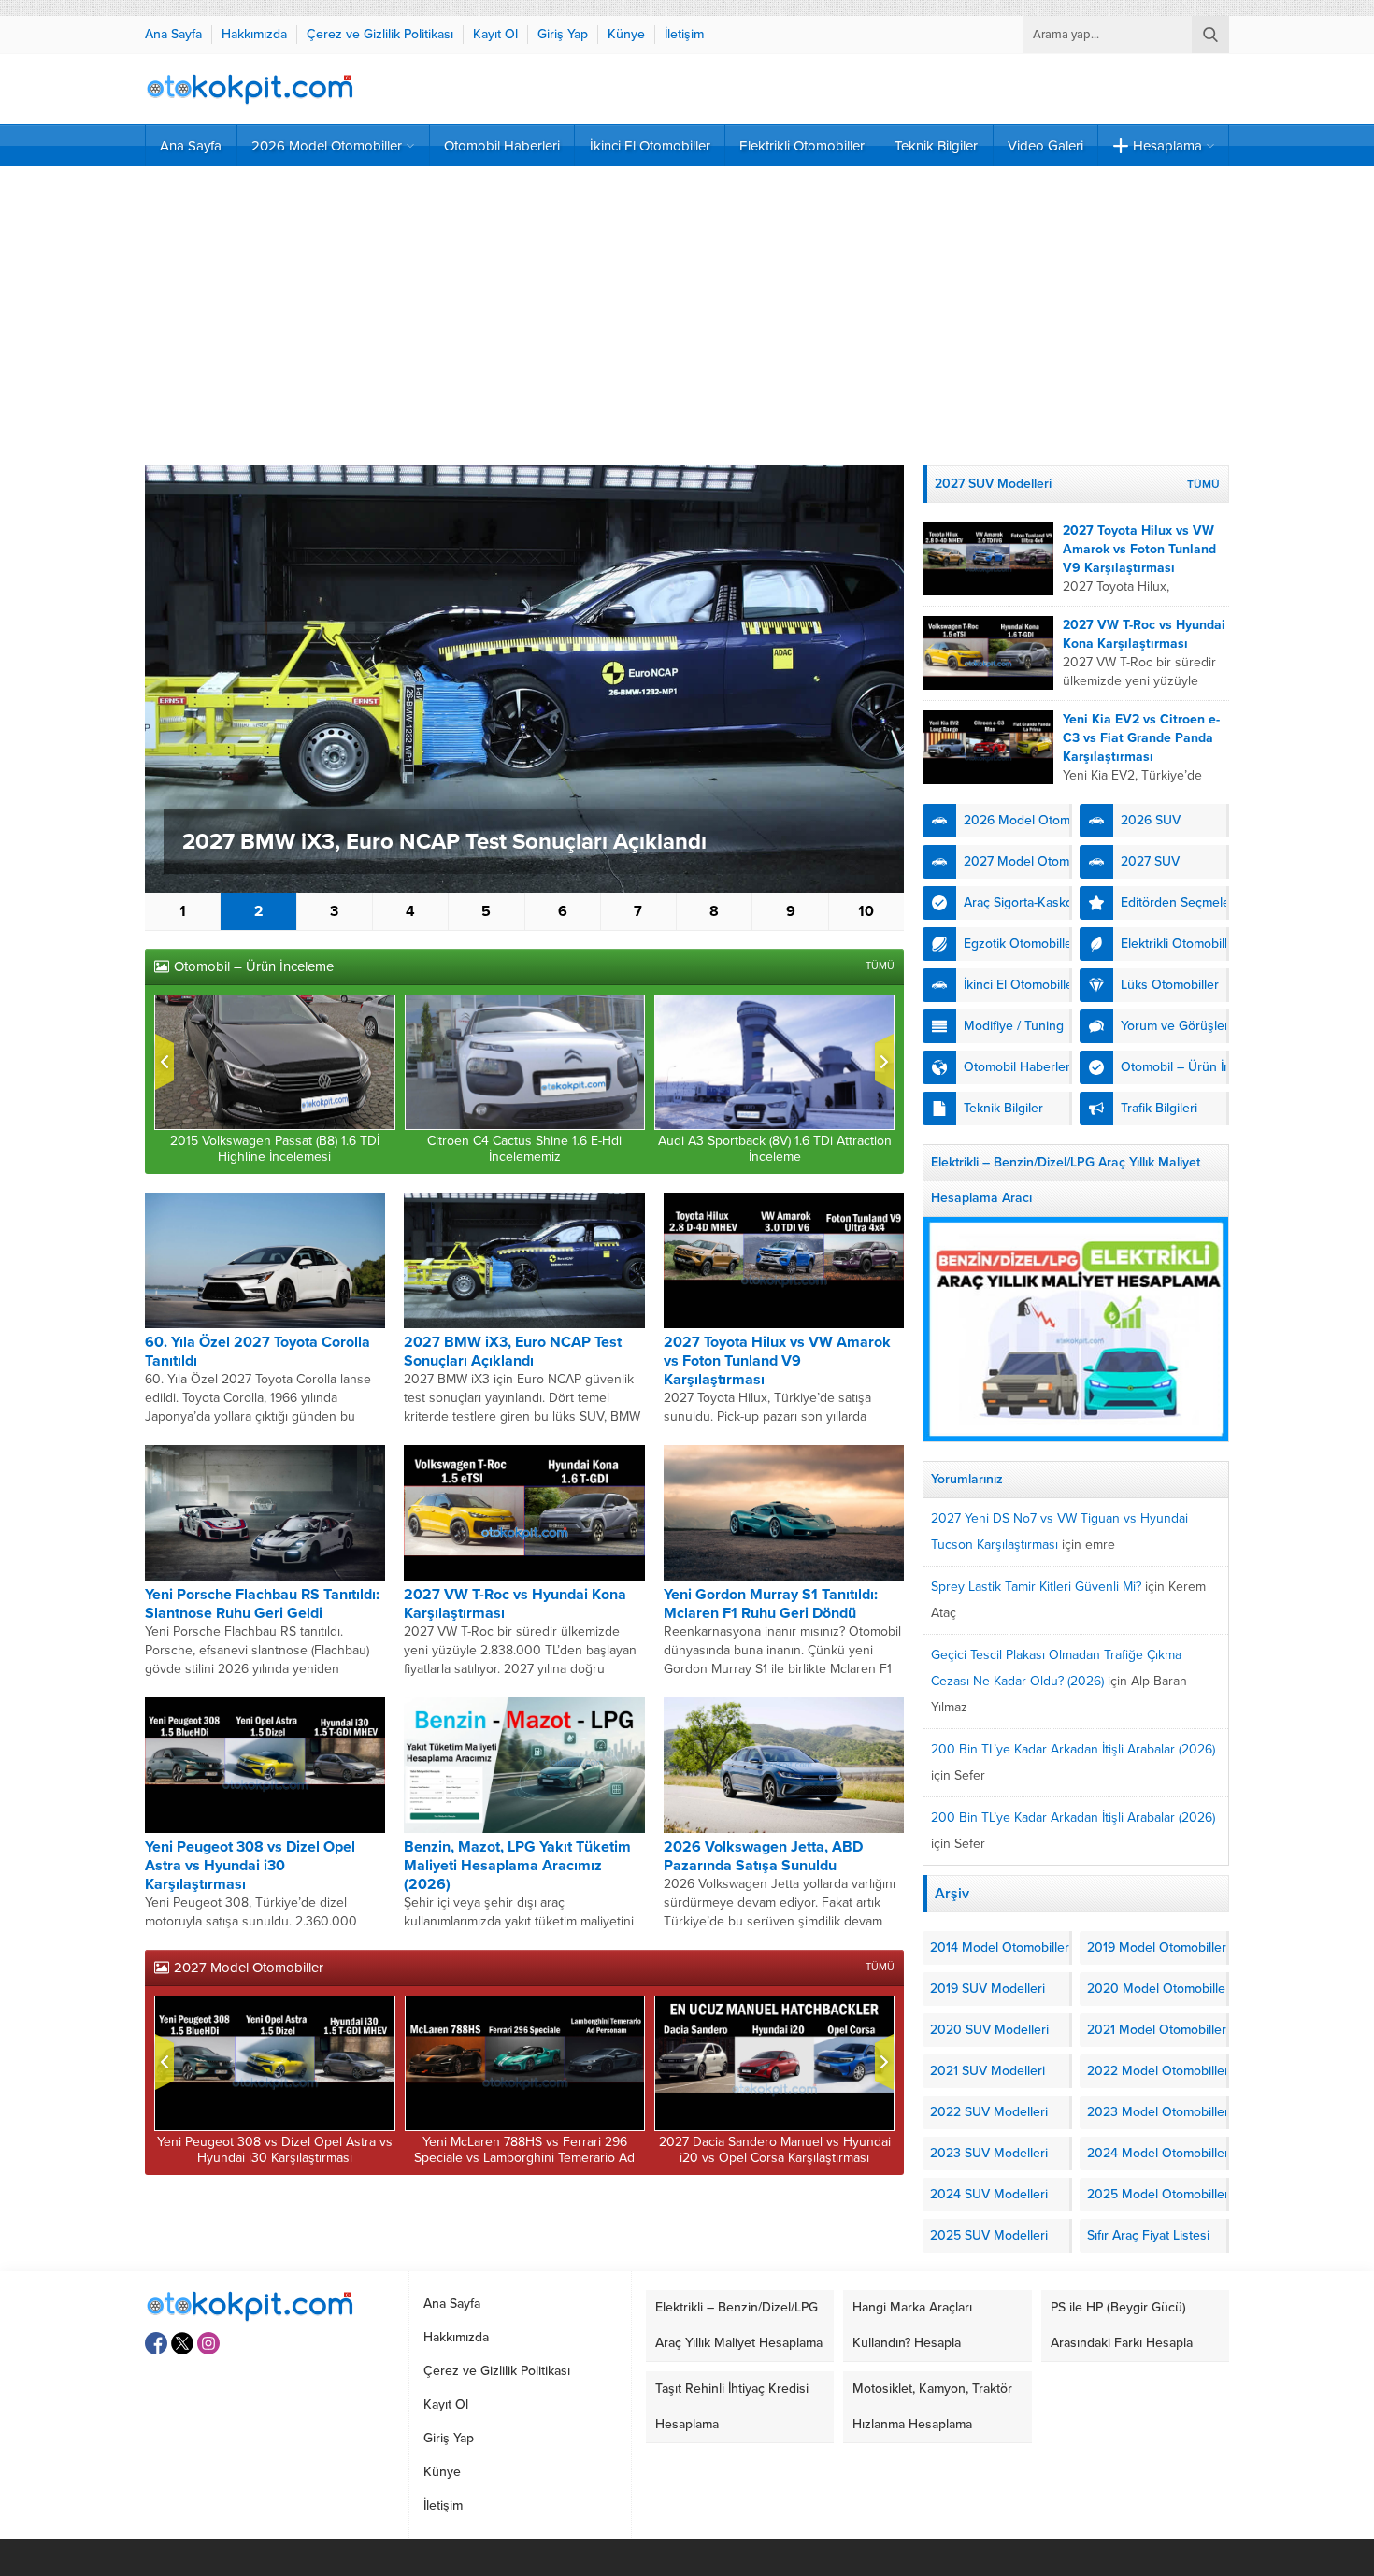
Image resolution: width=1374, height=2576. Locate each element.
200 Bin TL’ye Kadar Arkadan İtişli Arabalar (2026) (1073, 1749)
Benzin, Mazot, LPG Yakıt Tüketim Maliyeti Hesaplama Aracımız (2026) (517, 1866)
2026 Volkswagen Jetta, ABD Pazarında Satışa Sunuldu (763, 1856)
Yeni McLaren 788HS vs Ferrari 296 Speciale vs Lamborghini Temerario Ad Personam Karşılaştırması (524, 2158)
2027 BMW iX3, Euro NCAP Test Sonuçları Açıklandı (444, 842)
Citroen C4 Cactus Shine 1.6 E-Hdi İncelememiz (524, 1149)
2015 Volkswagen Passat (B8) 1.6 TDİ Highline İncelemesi (275, 1149)
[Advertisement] (687, 316)
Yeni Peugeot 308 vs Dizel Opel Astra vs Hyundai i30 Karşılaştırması (250, 1866)
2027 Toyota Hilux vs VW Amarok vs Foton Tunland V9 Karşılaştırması (777, 1361)
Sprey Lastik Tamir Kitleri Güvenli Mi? (1036, 1587)
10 (866, 911)
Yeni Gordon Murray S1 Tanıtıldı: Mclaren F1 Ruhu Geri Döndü (771, 1604)
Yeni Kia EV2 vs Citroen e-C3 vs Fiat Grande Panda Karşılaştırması (1141, 738)
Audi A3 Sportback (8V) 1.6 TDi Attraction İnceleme (775, 1149)
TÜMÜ (880, 966)
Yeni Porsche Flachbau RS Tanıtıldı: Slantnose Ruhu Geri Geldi (262, 1604)
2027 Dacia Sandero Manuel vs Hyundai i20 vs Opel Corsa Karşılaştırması (775, 2150)
